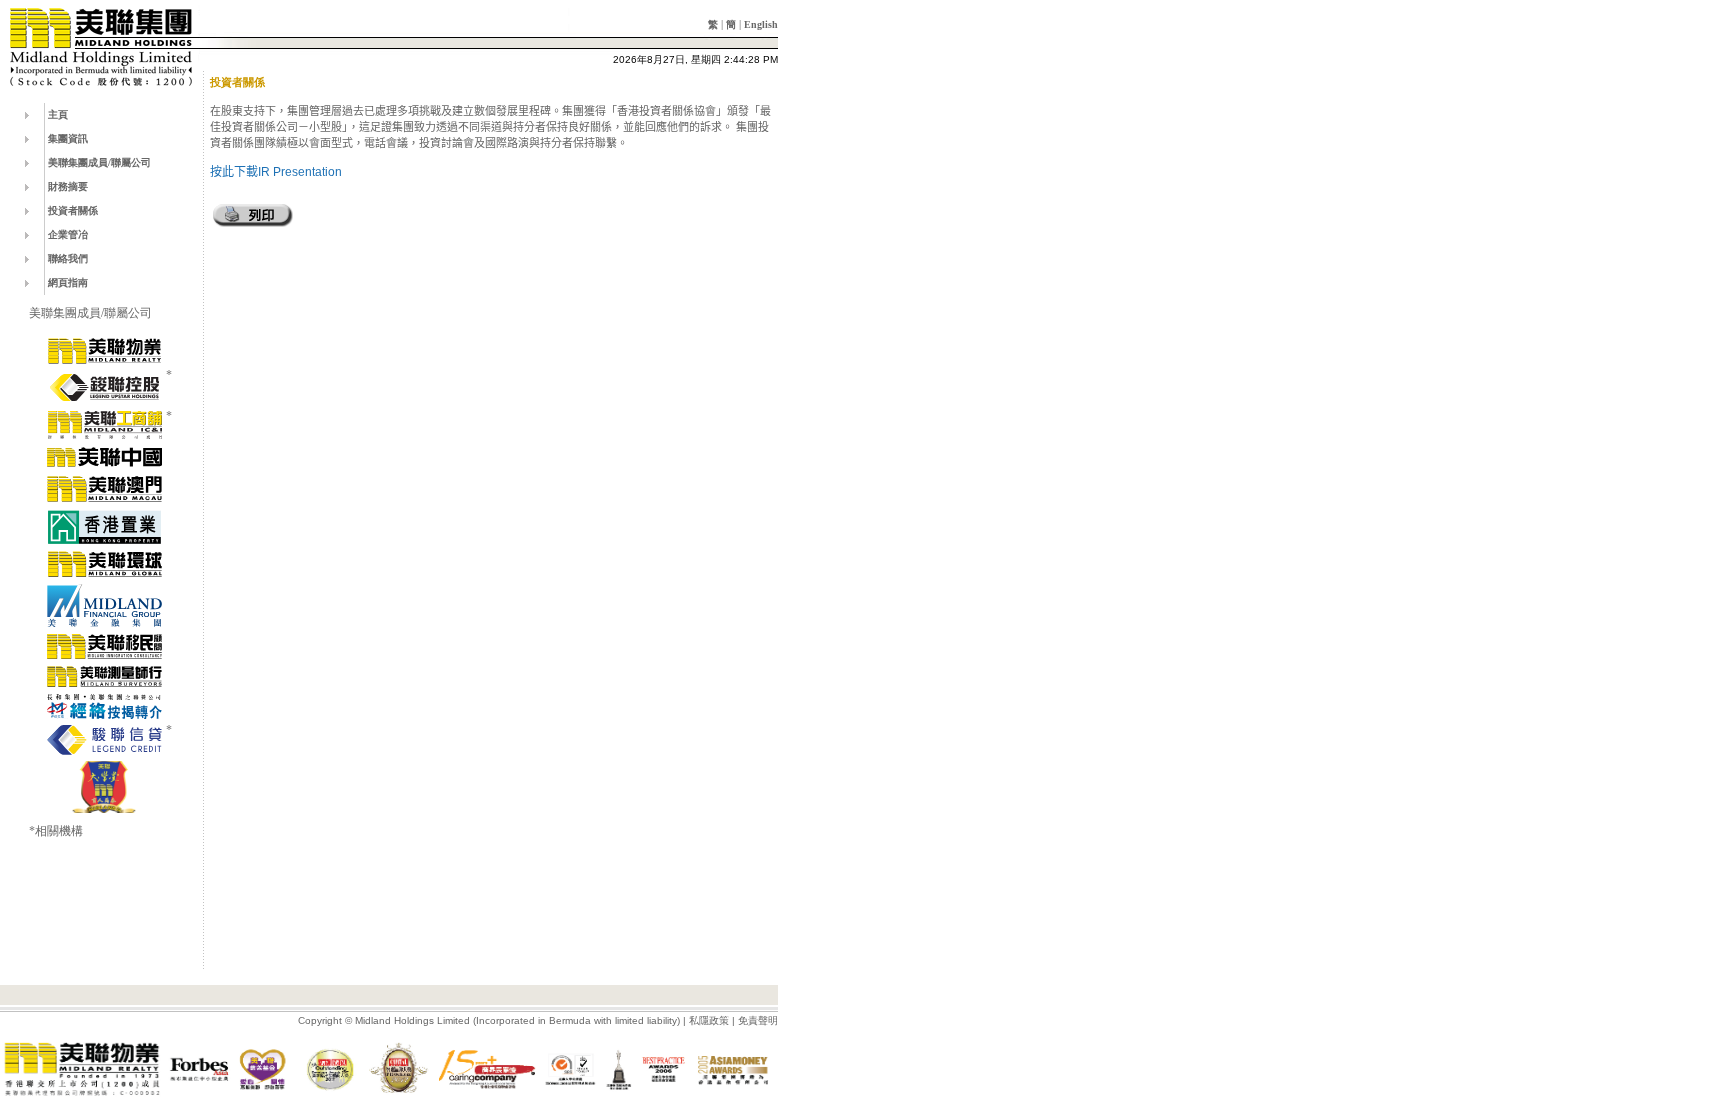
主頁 (58, 114)
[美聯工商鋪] (104, 425)
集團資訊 (68, 138)
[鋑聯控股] (104, 387)
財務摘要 (68, 186)
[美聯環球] (104, 564)
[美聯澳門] (104, 489)
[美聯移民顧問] (104, 646)
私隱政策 (709, 1020)
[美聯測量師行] (104, 676)
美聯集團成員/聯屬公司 (99, 162)
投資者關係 (73, 210)
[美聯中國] (104, 457)
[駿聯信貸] (104, 740)
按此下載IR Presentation (276, 172)
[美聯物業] (104, 351)
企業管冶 (68, 234)
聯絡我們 (68, 258)
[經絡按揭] (104, 706)
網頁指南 (68, 282)
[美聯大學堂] (104, 787)
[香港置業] (104, 527)
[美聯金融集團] (104, 605)
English (761, 24)
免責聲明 (758, 1020)
